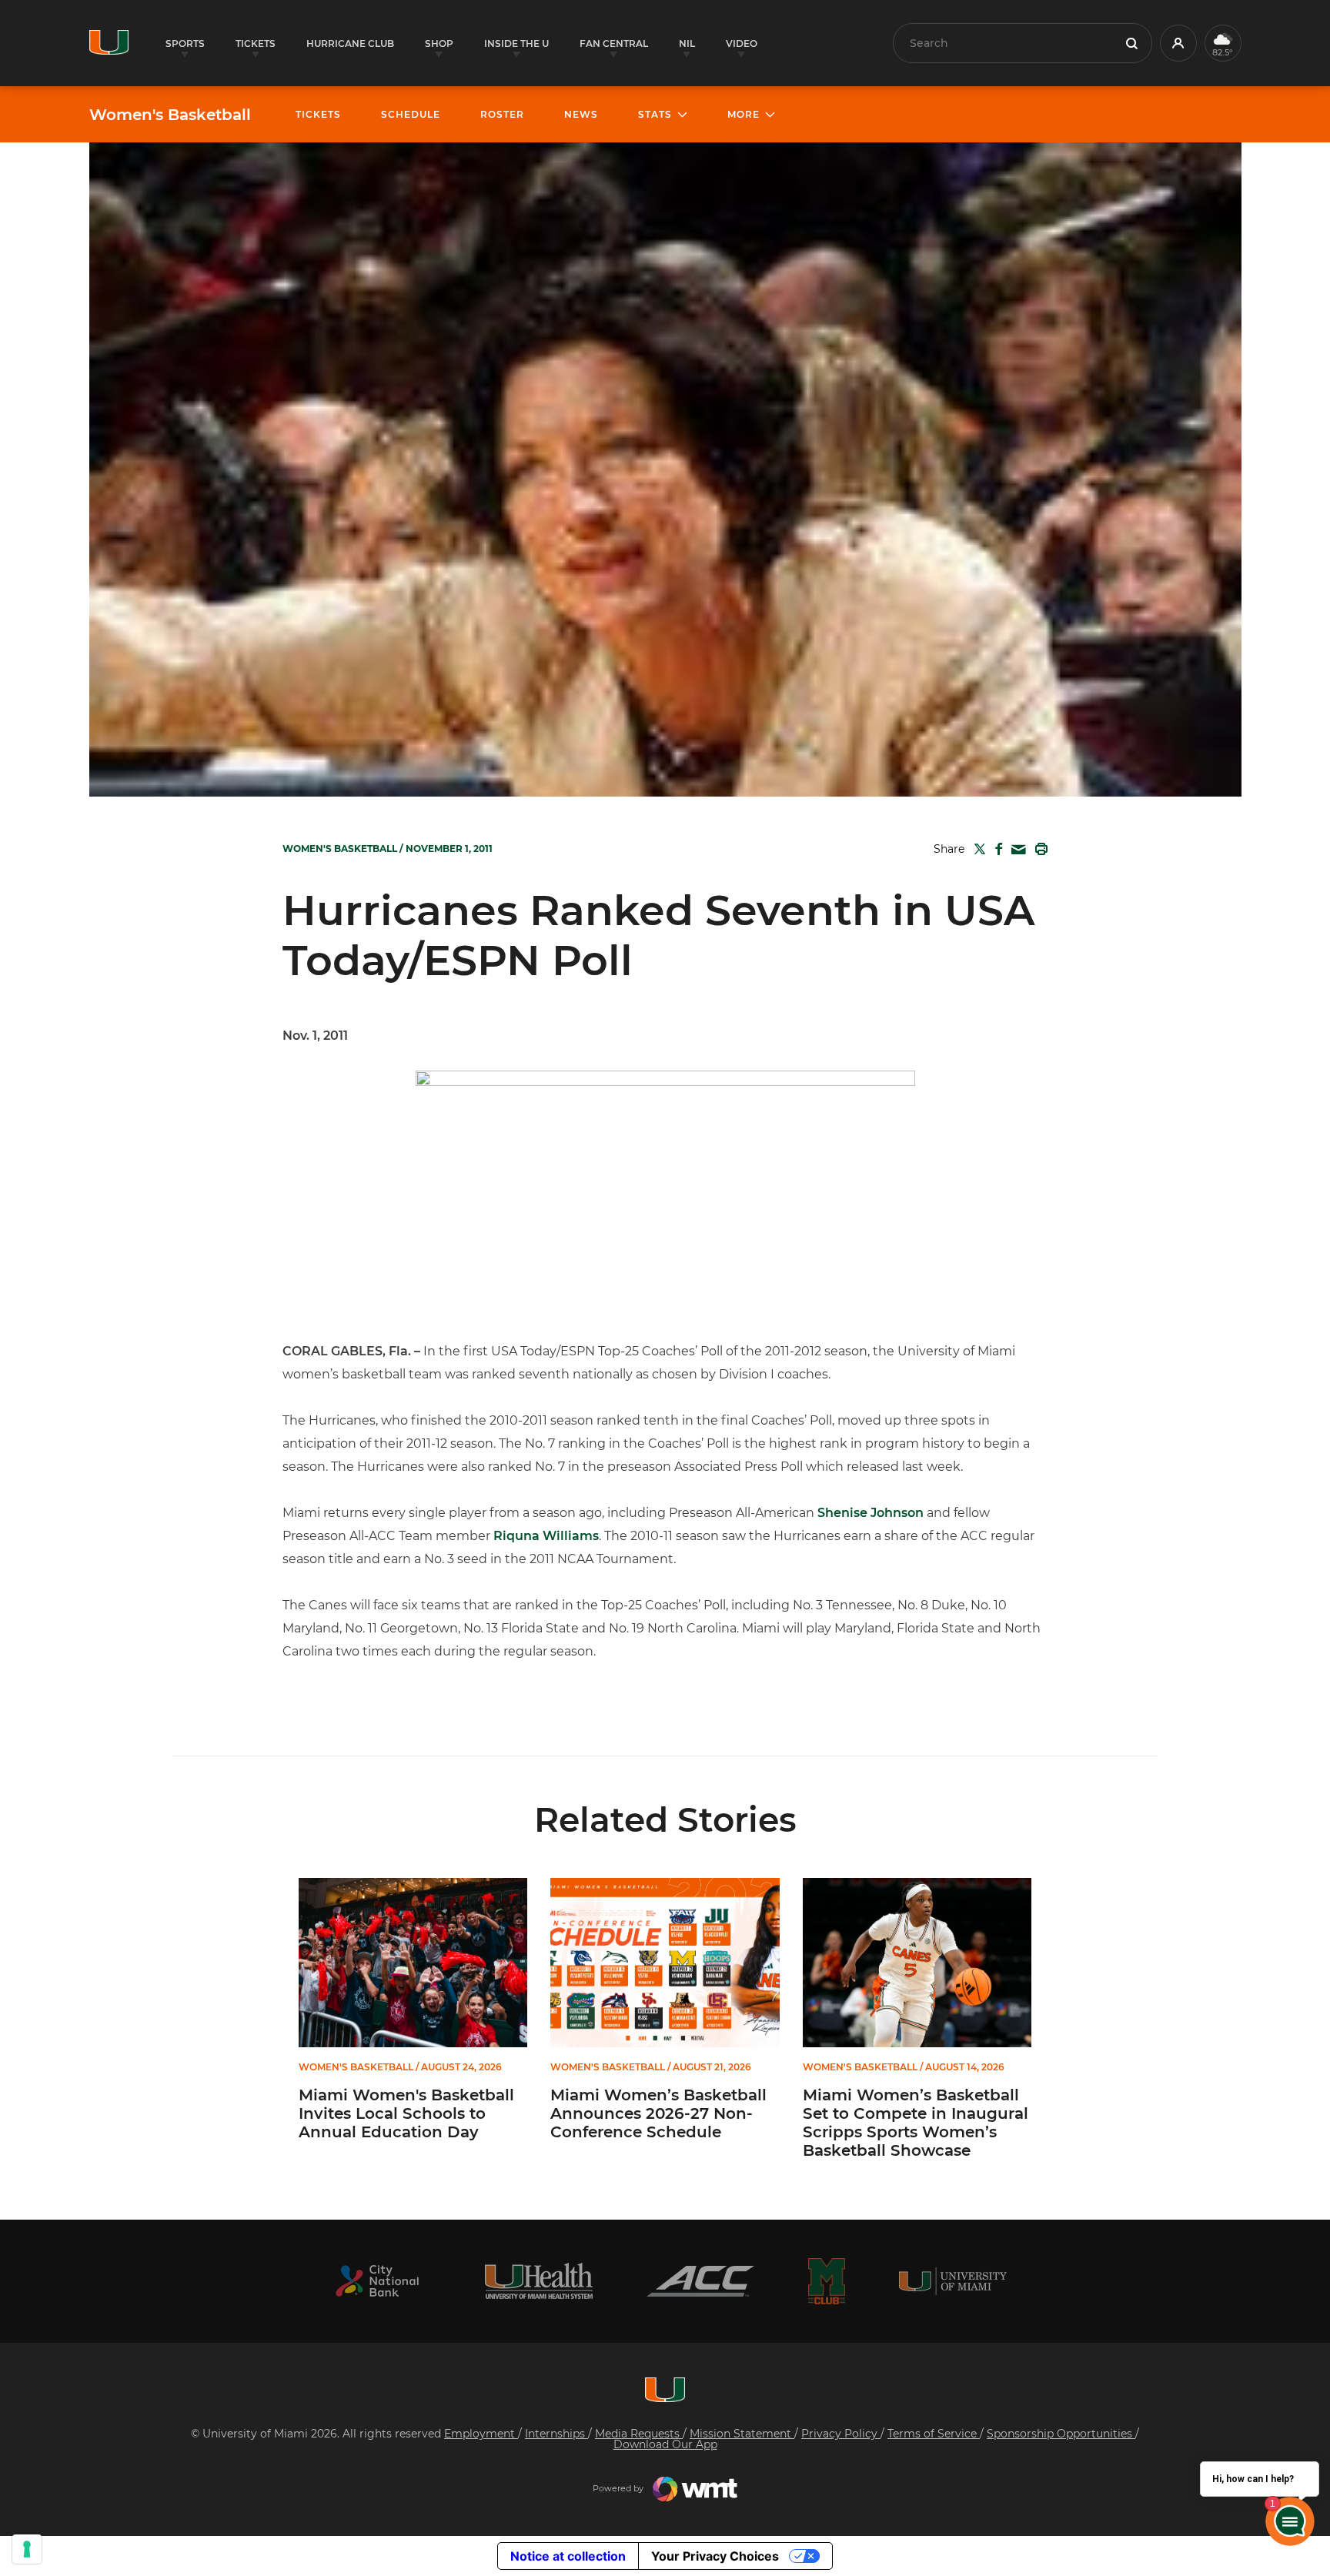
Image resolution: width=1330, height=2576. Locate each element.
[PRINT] (1038, 849)
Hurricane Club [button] (350, 43)
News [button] (581, 114)
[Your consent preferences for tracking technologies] (27, 2549)
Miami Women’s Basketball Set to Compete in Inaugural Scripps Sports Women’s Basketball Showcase (916, 2123)
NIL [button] (687, 43)
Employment (481, 2434)
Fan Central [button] (614, 43)
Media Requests (639, 2434)
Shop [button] (439, 43)
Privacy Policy (841, 2434)
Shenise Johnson (871, 1513)
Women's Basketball (170, 115)
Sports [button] (185, 43)
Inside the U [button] (516, 43)
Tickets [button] (256, 43)
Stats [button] (655, 114)
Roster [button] (502, 114)
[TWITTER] (977, 849)
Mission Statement (742, 2434)
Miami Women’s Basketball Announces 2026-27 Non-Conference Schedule (658, 2113)
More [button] (744, 114)
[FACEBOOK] (996, 849)
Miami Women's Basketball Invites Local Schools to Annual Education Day (406, 2113)
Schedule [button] (411, 114)
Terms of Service (934, 2434)
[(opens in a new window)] (377, 2281)
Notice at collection (568, 2556)
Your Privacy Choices (715, 2556)
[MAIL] (1016, 850)
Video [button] (742, 43)
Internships (556, 2434)
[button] (1178, 43)
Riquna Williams (546, 1536)
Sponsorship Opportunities (1061, 2434)
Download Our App (665, 2444)
